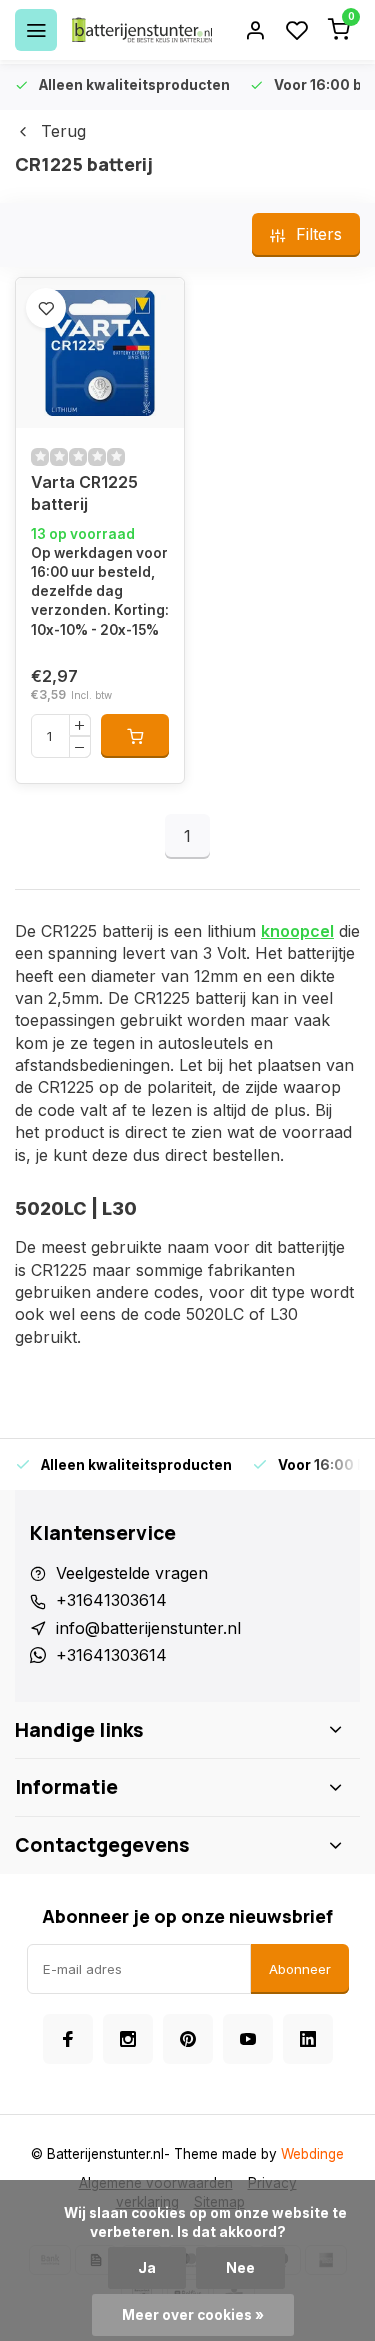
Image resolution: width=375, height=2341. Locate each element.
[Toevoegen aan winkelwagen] (135, 736)
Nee (240, 2268)
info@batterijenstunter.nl (148, 1628)
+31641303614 (111, 1600)
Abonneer (300, 1969)
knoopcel (297, 931)
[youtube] (248, 2039)
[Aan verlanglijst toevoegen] (46, 308)
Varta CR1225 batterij (84, 493)
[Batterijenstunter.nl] (142, 30)
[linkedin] (308, 2039)
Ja (147, 2268)
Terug (63, 131)
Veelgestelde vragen (132, 1573)
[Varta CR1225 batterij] (100, 353)
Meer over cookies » (193, 2315)
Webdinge (312, 2154)
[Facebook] (68, 2039)
